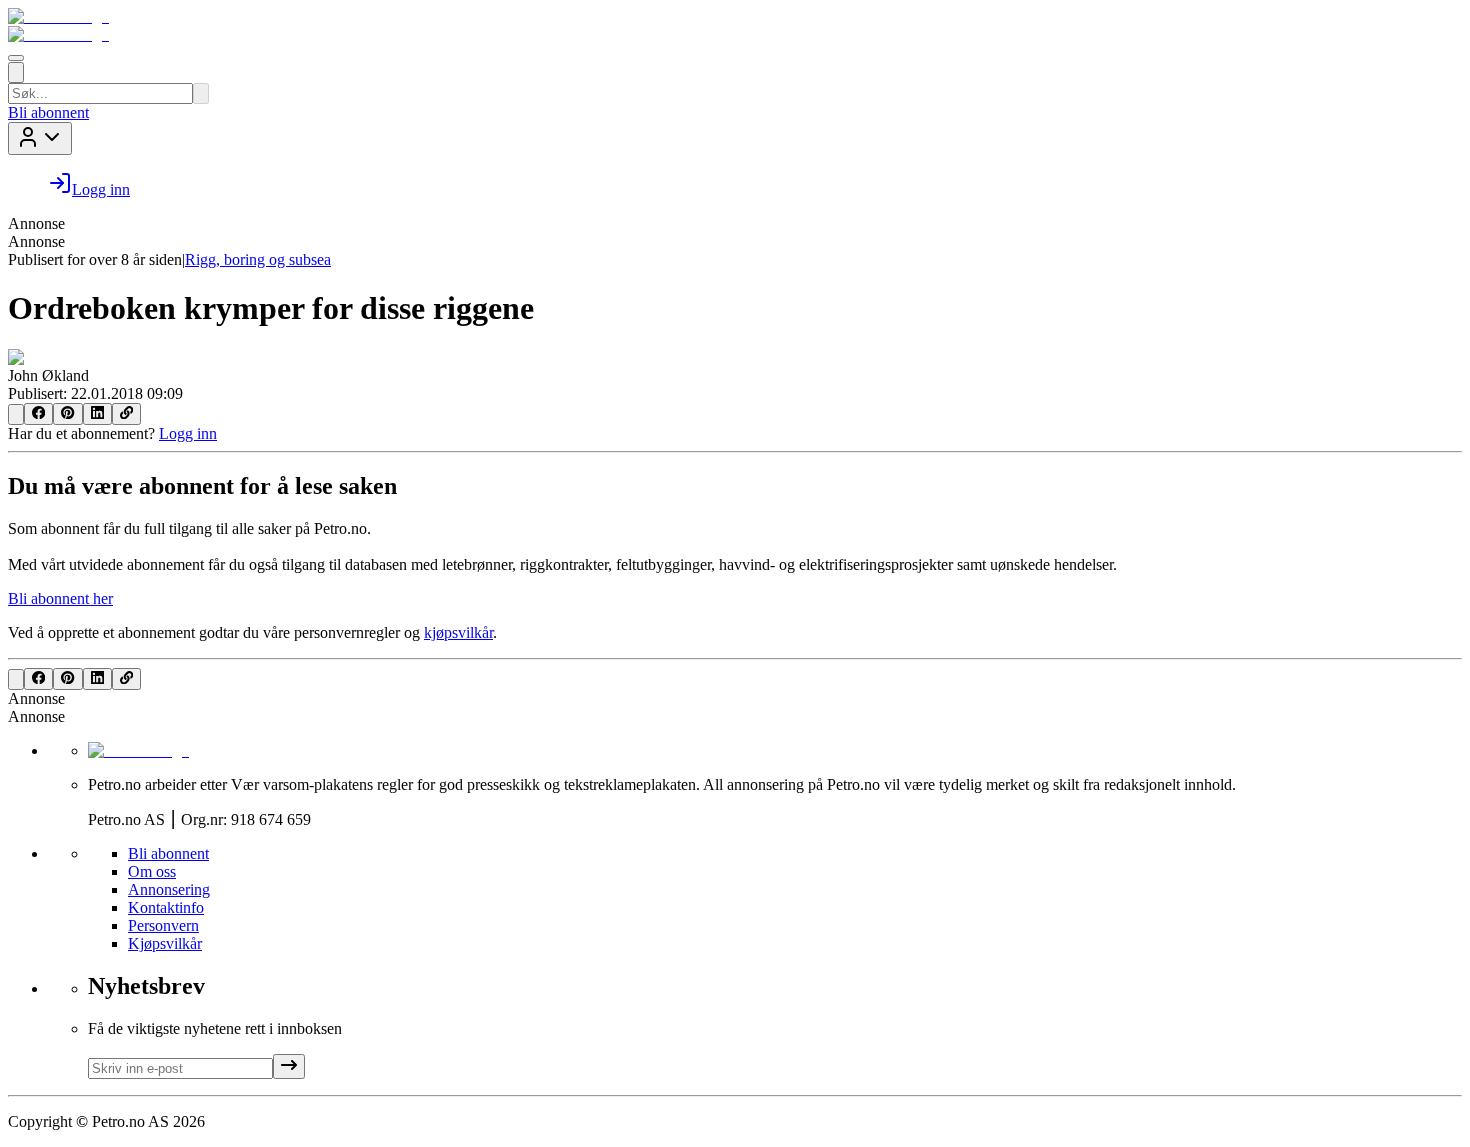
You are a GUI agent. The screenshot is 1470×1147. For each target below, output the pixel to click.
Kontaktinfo (166, 907)
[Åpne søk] (16, 72)
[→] (289, 1066)
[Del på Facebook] (38, 414)
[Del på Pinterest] (67, 414)
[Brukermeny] (40, 138)
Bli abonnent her (60, 598)
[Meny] (16, 58)
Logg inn (188, 433)
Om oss (152, 871)
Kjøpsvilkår (165, 943)
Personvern (163, 925)
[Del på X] (16, 414)
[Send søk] (201, 93)
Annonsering (169, 889)
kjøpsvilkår (458, 632)
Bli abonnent (48, 112)
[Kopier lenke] (126, 414)
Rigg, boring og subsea (258, 259)
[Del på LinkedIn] (97, 414)
